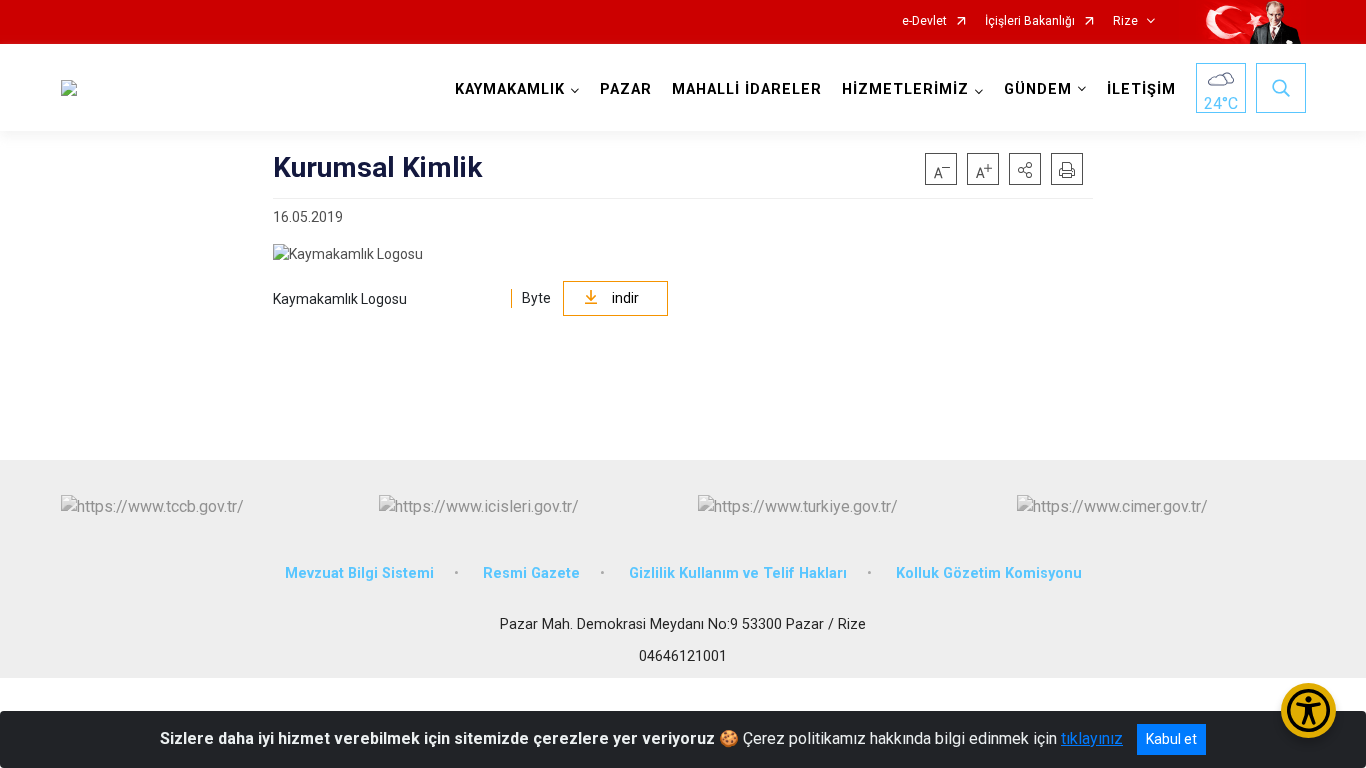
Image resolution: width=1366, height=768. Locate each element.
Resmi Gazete (531, 573)
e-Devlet (924, 21)
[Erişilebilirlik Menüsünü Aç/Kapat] (1308, 710)
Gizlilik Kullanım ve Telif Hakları (738, 573)
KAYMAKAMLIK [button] (510, 89)
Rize (1125, 21)
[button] (1025, 169)
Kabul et (1171, 739)
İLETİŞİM (1141, 89)
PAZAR (626, 89)
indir (625, 298)
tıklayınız (1092, 738)
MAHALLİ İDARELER (747, 89)
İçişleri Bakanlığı (1030, 21)
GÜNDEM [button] (1038, 89)
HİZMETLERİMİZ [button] (905, 89)
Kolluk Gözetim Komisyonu (989, 573)
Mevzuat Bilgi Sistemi (359, 573)
